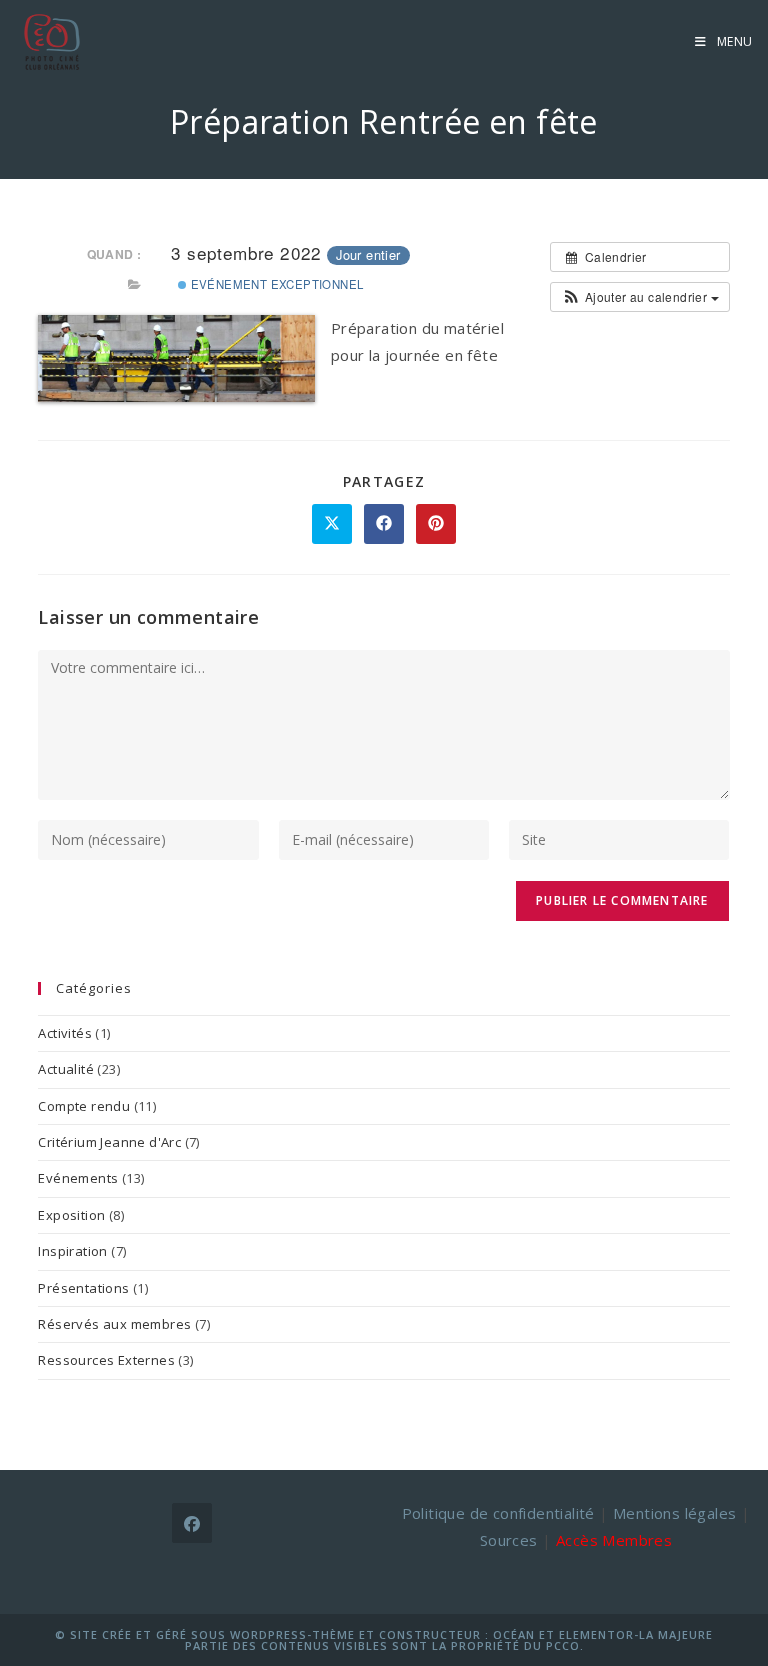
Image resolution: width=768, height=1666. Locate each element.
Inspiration (72, 1251)
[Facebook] (192, 1523)
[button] (639, 297)
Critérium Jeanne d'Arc (109, 1142)
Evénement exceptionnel (275, 284)
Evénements (78, 1178)
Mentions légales (674, 1513)
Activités (65, 1033)
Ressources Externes (106, 1360)
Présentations (83, 1288)
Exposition (71, 1215)
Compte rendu (84, 1106)
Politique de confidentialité (498, 1513)
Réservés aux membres (114, 1324)
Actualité (66, 1069)
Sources (509, 1540)
